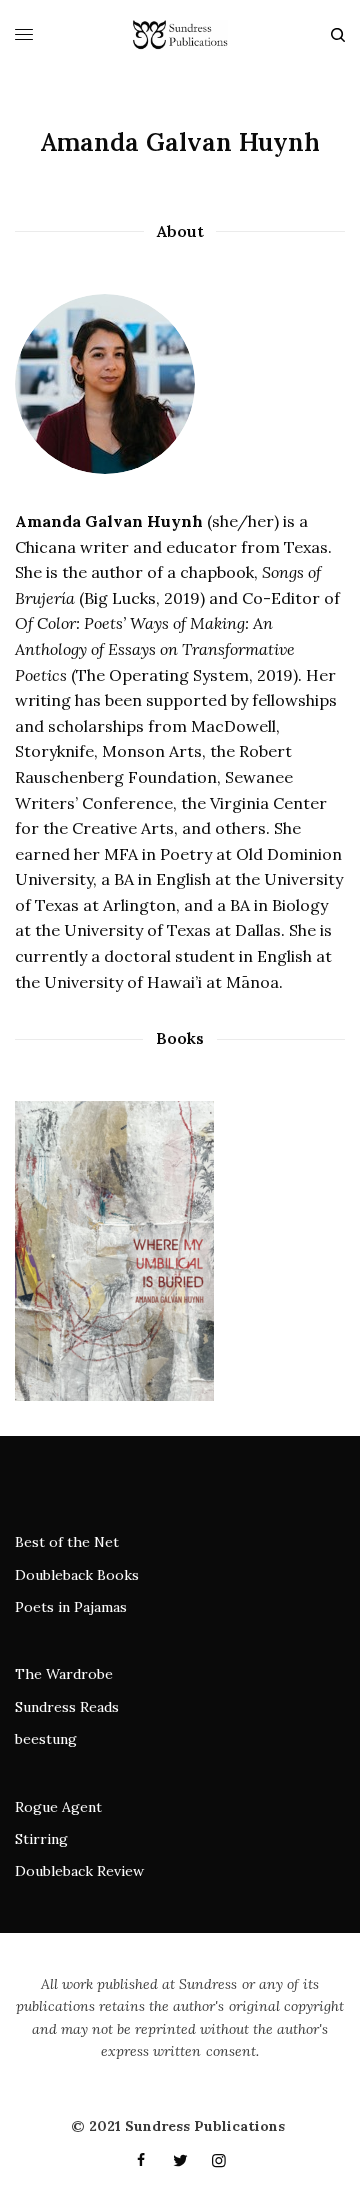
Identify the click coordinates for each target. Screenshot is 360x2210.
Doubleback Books (77, 1575)
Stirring (41, 1839)
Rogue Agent (58, 1807)
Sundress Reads (67, 1707)
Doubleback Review (79, 1871)
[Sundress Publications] (179, 35)
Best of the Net (67, 1542)
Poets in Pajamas (71, 1607)
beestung (46, 1739)
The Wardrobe (64, 1674)
